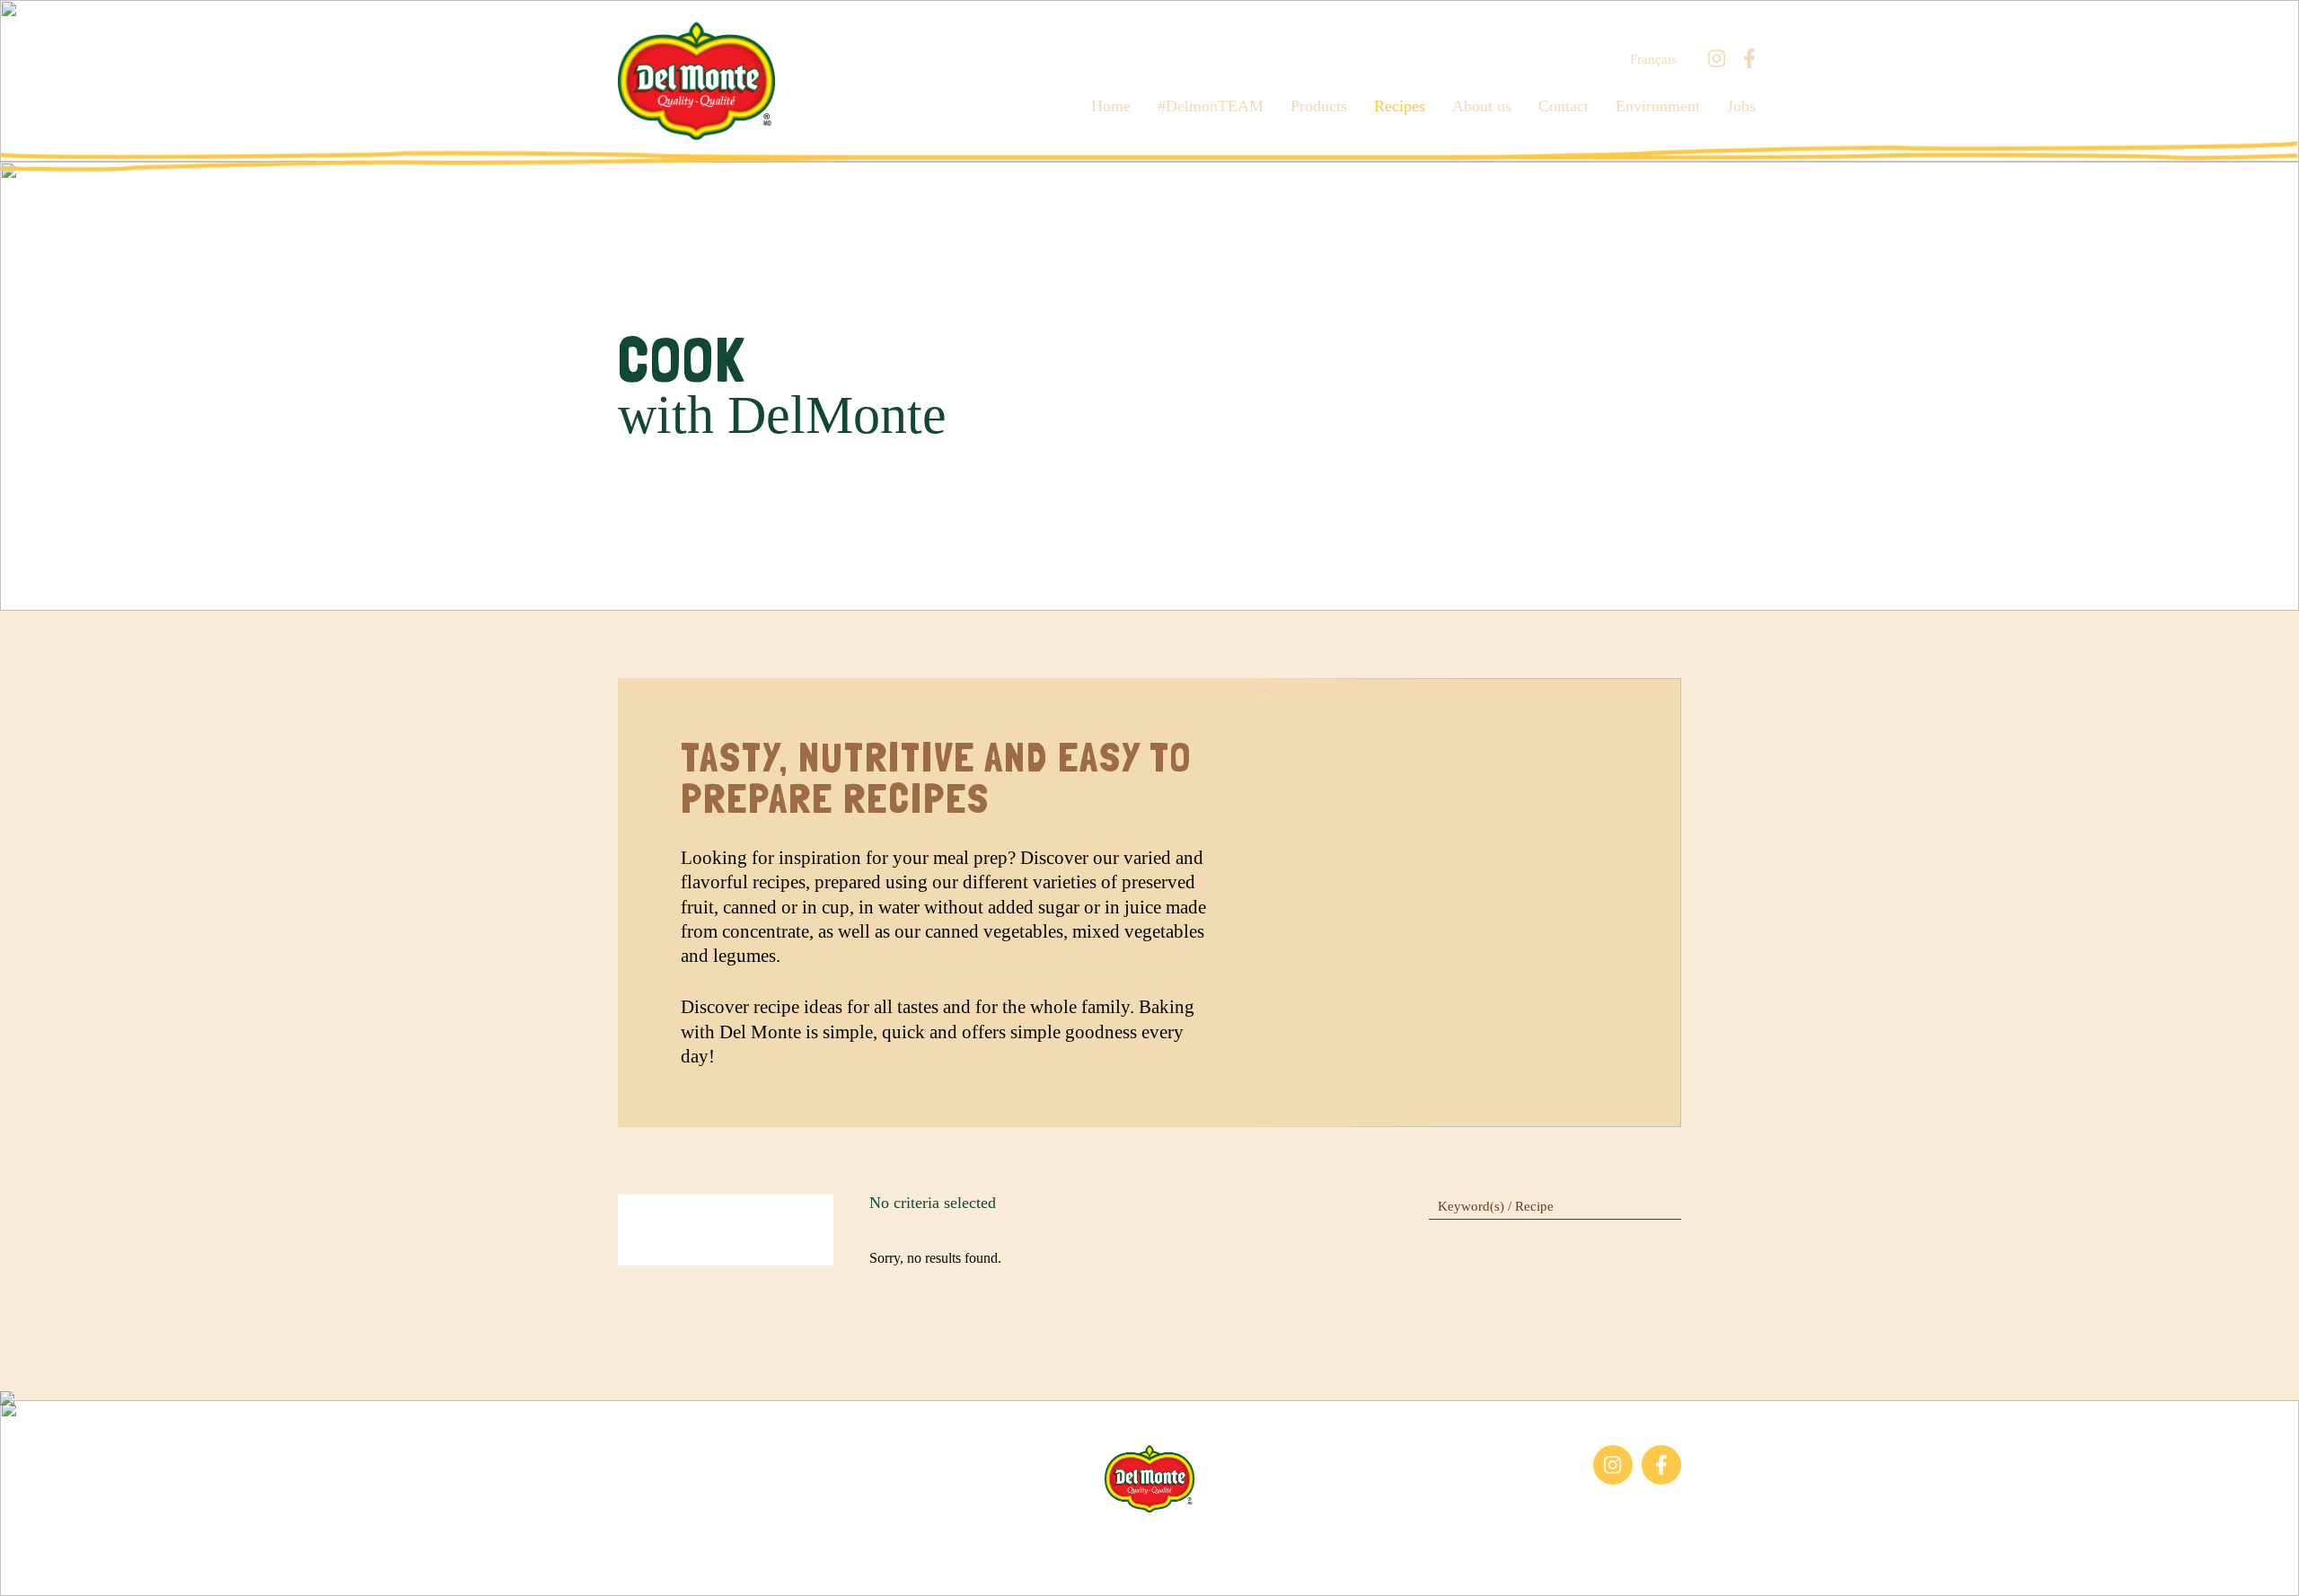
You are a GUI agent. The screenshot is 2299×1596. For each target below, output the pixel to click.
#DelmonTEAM (1211, 106)
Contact (1563, 106)
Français (1653, 60)
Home (1111, 106)
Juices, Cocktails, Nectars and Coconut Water (702, 1494)
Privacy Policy (1346, 1540)
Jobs (1741, 106)
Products (1319, 106)
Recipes (1400, 106)
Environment (1658, 106)
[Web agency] (30, 1566)
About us (1482, 106)
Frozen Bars (652, 1454)
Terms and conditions (1223, 1540)
